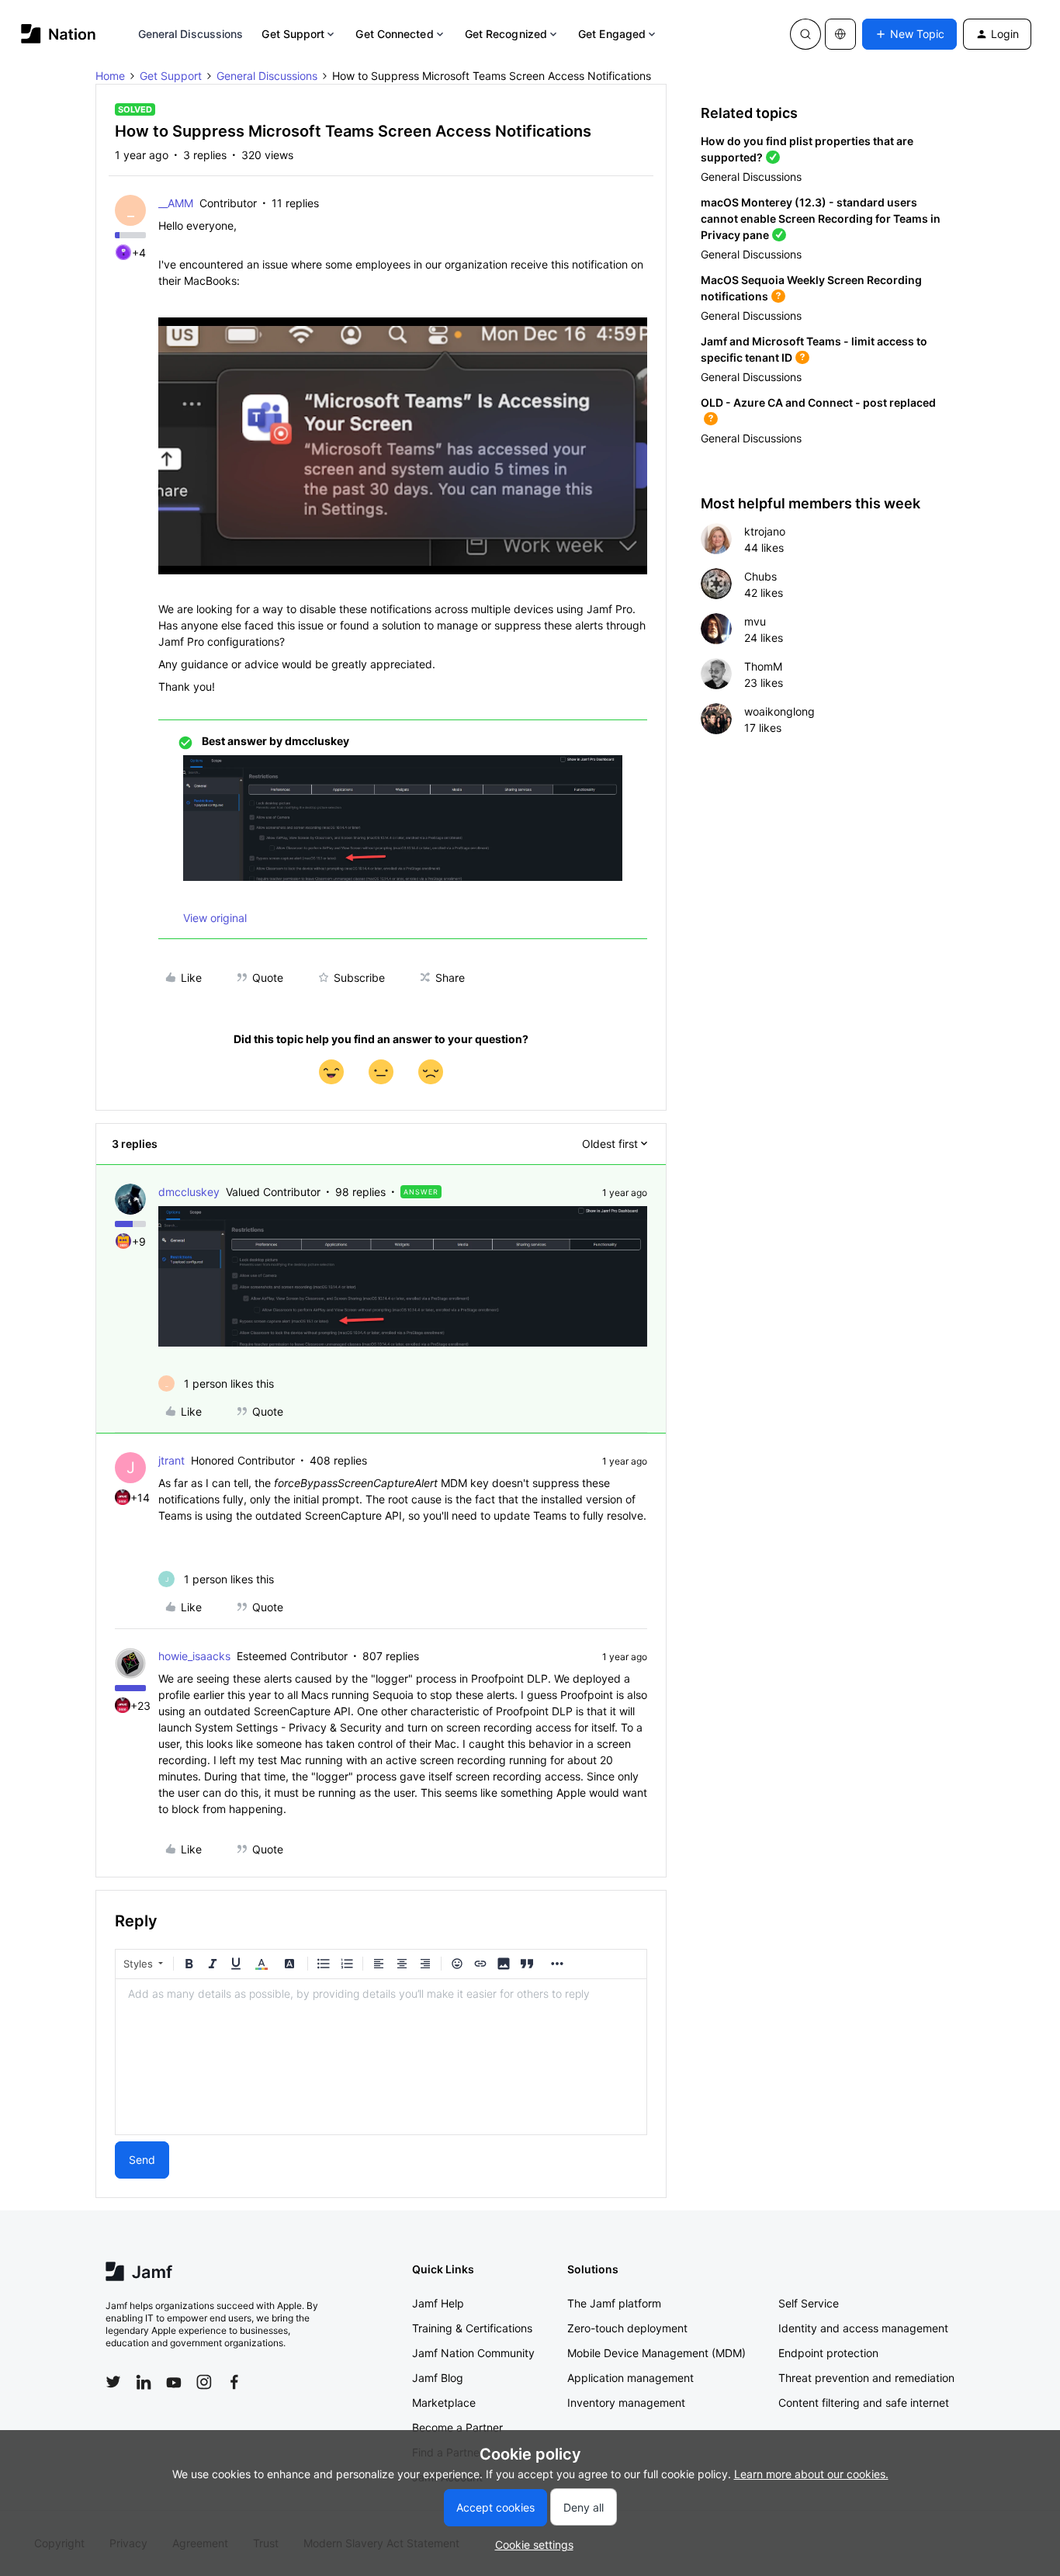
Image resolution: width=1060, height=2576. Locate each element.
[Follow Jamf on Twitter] (113, 2382)
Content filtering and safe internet (864, 2403)
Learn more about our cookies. (811, 2474)
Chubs (760, 576)
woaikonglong (779, 711)
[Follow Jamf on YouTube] (174, 2382)
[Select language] (840, 34)
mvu (755, 621)
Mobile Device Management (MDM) (656, 2353)
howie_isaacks (194, 1656)
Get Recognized (506, 34)
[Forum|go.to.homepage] (59, 34)
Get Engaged (612, 34)
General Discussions (191, 34)
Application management (630, 2378)
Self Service (809, 2303)
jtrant (171, 1460)
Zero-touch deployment (627, 2328)
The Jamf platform (614, 2303)
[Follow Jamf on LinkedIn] (144, 2382)
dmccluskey (189, 1192)
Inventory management (626, 2403)
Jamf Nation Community (473, 2353)
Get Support (293, 34)
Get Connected (394, 34)
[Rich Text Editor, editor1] (381, 2057)
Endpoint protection (828, 2353)
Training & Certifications (472, 2328)
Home (110, 76)
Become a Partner (457, 2427)
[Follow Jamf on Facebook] (234, 2382)
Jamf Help (438, 2303)
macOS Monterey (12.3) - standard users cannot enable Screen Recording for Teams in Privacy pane (821, 218)
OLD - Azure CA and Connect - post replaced (818, 402)
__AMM (176, 203)
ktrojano (765, 531)
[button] (909, 34)
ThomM (763, 666)
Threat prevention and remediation (866, 2378)
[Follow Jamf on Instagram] (204, 2382)
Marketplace (444, 2403)
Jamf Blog (438, 2378)
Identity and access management (863, 2328)
